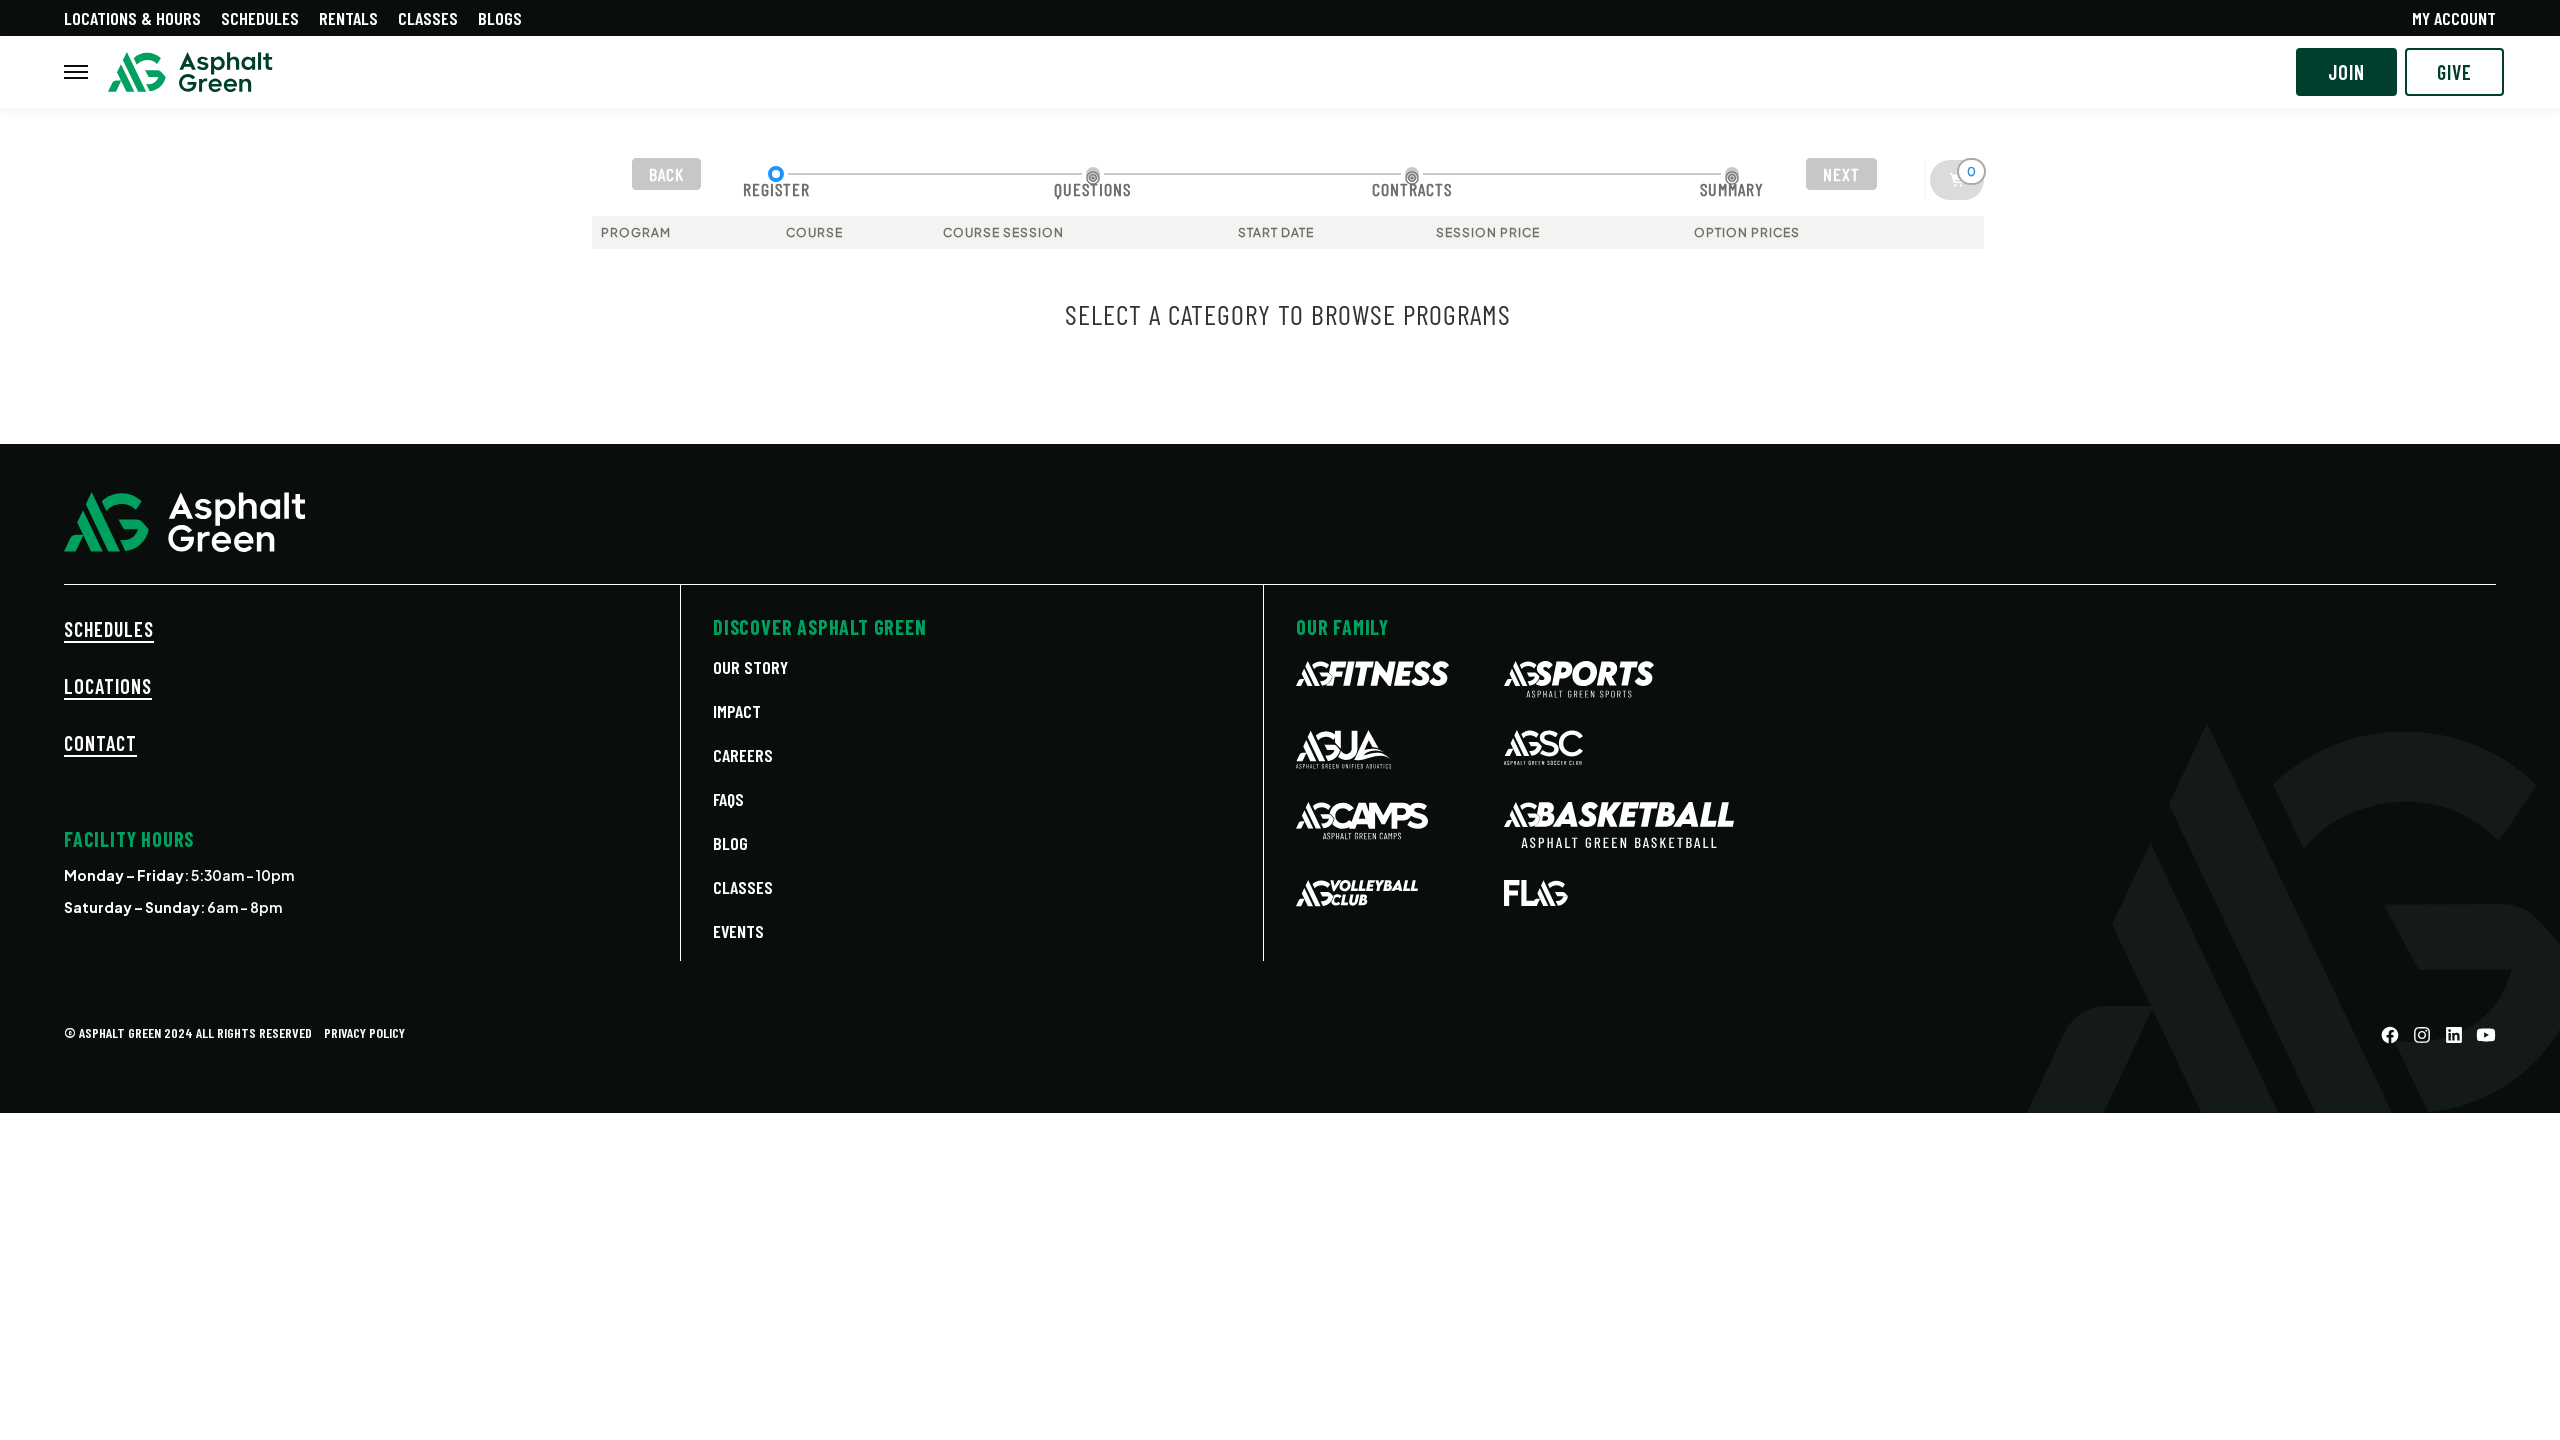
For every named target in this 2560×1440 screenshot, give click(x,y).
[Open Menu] (76, 72)
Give (2454, 72)
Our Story (750, 667)
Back (666, 174)
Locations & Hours (132, 18)
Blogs (500, 18)
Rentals (348, 18)
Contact (100, 743)
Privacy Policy (364, 1032)
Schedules (260, 18)
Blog (730, 843)
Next (1841, 174)
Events (738, 931)
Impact (737, 711)
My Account (2454, 18)
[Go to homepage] (190, 72)
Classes (428, 18)
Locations (108, 686)
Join (2346, 72)
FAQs (728, 799)
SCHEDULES (109, 629)
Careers (743, 755)
